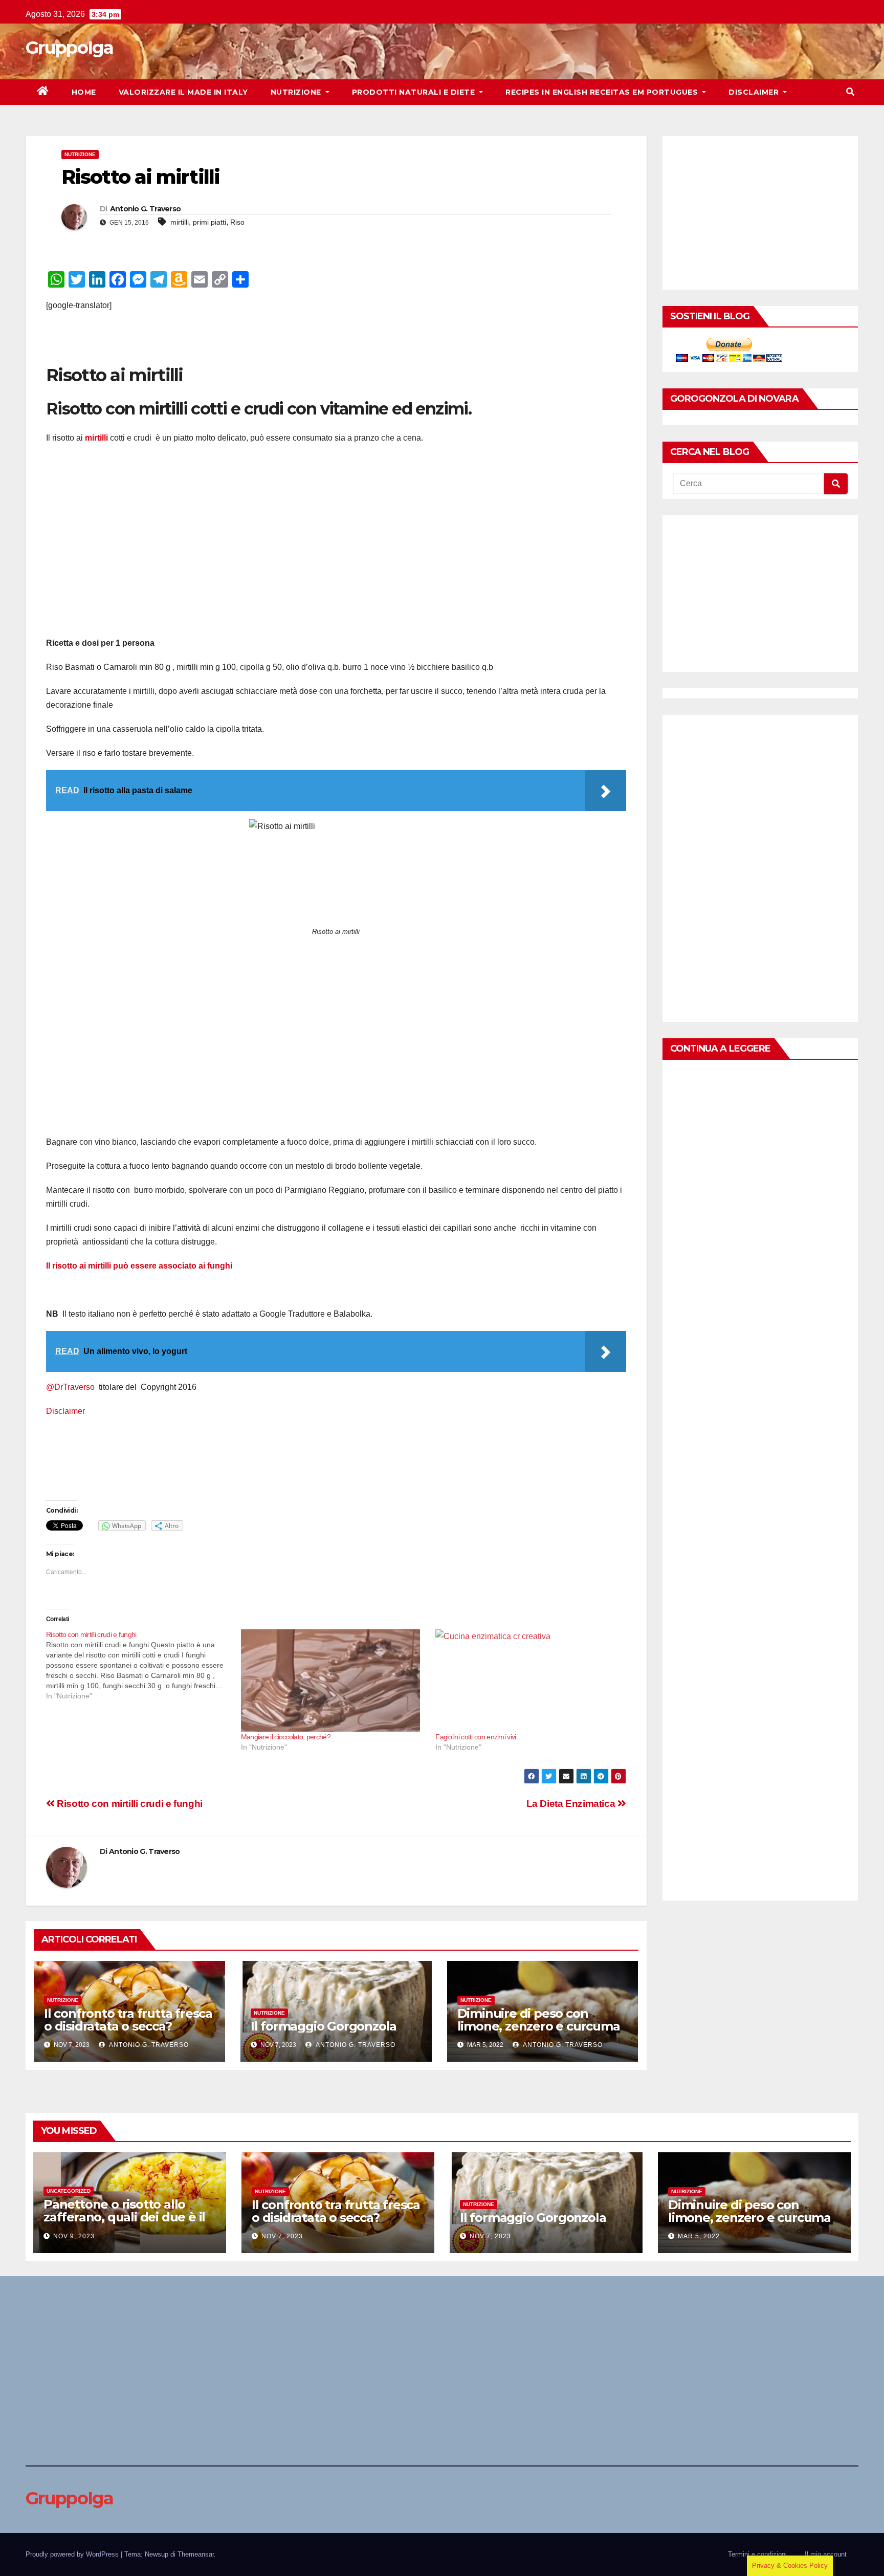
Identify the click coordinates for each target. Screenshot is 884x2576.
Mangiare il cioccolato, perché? (286, 1737)
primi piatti (209, 222)
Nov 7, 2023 (282, 2236)
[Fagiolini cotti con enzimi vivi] (528, 1680)
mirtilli (180, 222)
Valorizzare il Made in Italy (183, 92)
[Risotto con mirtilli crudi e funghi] (143, 1665)
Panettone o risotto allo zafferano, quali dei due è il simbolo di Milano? (124, 2217)
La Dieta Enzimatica (572, 1804)
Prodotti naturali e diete (415, 92)
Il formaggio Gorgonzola (324, 2026)
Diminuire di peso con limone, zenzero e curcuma (539, 2020)
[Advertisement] (166, 346)
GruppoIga (70, 48)
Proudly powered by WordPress (73, 2554)
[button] (850, 92)
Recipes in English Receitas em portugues (603, 92)
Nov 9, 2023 (74, 2236)
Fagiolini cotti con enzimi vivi (476, 1737)
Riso (237, 222)
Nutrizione (297, 92)
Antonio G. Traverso (146, 209)
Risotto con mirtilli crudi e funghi (129, 1804)
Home (84, 92)
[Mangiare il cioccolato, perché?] (333, 1680)
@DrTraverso (70, 1387)
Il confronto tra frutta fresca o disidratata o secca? (128, 2020)
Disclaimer (755, 92)
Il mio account (826, 2554)
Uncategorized (69, 2191)
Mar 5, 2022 (699, 2236)
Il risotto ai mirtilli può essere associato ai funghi (140, 1266)
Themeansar (196, 2554)
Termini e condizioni (757, 2554)
